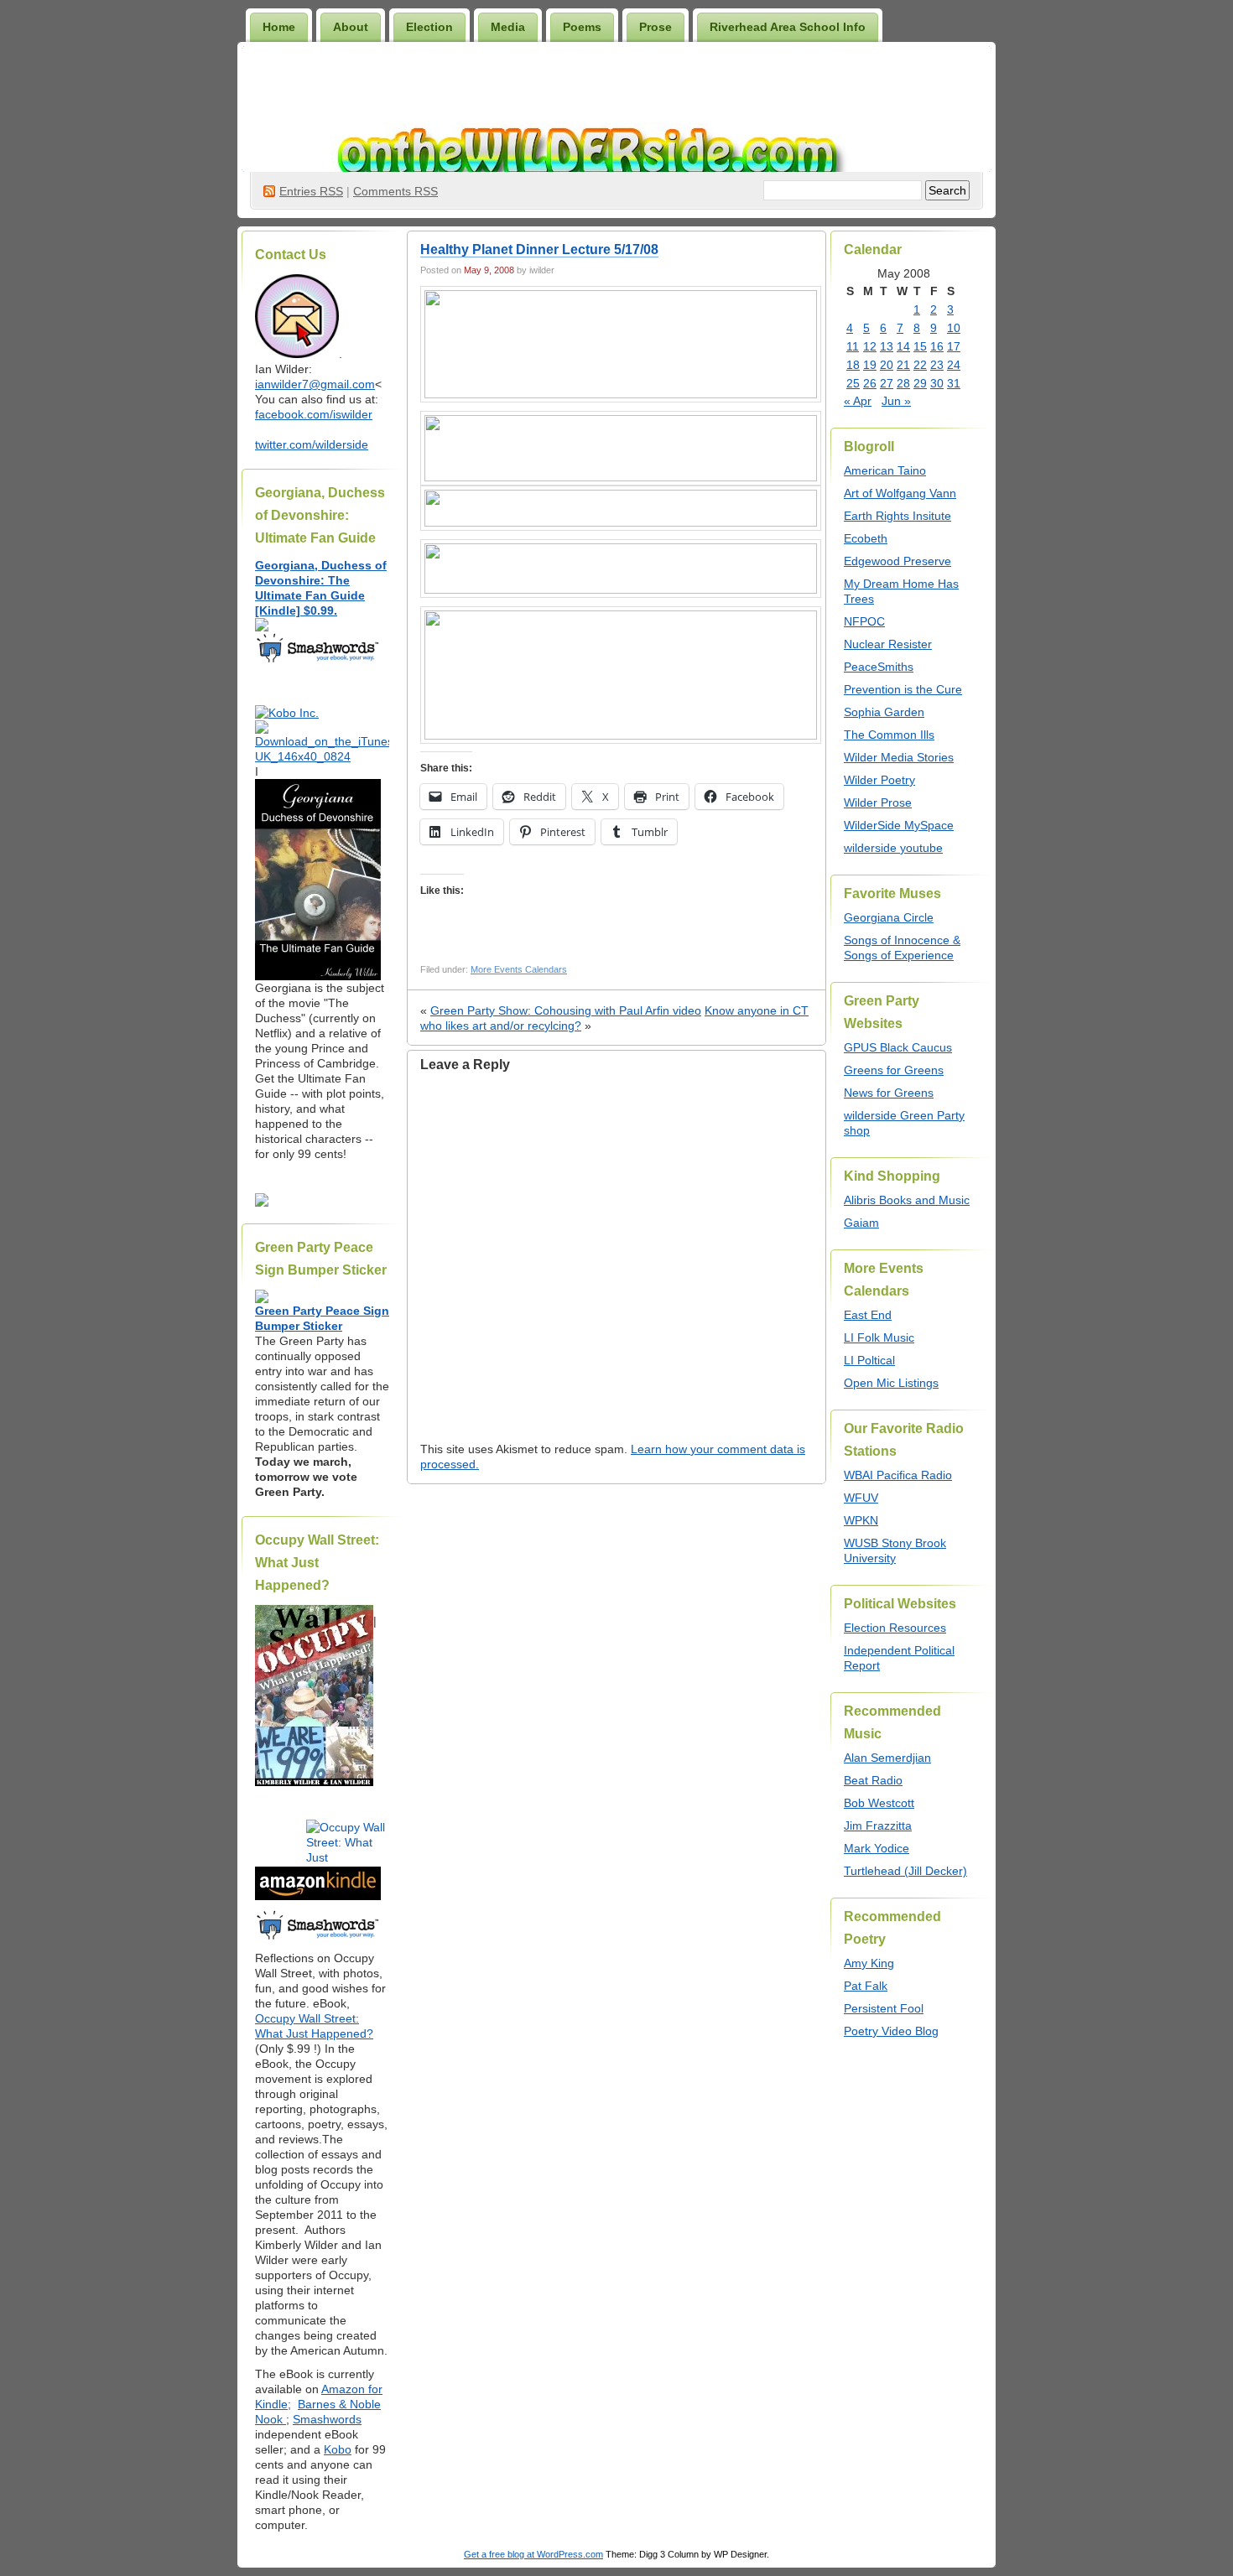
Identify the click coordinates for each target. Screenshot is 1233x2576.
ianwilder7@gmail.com (315, 384)
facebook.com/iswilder (314, 414)
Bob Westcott (879, 1803)
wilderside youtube (893, 848)
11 (853, 346)
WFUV (861, 1498)
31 (954, 383)
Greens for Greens (894, 1070)
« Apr (858, 401)
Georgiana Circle (889, 917)
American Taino (885, 470)
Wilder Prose (878, 802)
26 (870, 383)
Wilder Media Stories (899, 757)
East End (868, 1315)
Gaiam (861, 1223)
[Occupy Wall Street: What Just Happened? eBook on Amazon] (318, 1896)
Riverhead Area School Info (788, 27)
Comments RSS (395, 191)
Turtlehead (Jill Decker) (905, 1871)
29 (920, 383)
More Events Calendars (519, 969)
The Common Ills (889, 735)
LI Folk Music (879, 1337)
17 (954, 346)
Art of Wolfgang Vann (900, 493)
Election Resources (895, 1628)
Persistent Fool (884, 2008)
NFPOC (864, 621)
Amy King (869, 1963)
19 (870, 365)
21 (903, 365)
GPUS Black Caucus (898, 1047)
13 (887, 346)
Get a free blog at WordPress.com (533, 2554)
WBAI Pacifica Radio (898, 1475)
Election (429, 27)
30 (937, 383)
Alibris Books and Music (907, 1200)
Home (279, 27)
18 (853, 365)
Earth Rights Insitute (897, 516)
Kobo (338, 2449)
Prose (656, 27)
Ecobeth (866, 538)
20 (887, 365)
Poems (582, 27)
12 (870, 346)
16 (937, 346)
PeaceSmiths (879, 667)
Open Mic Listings (891, 1383)
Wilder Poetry (879, 780)
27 (887, 383)
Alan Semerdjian (887, 1758)
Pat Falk (866, 1986)
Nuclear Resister (888, 644)
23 (937, 365)
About (351, 27)
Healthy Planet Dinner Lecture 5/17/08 (539, 249)
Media (508, 27)
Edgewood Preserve (897, 561)
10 (954, 328)
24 (954, 365)
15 (920, 346)
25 (853, 383)
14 (903, 346)
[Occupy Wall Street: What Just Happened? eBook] (318, 1938)
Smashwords (327, 2419)
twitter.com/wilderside (312, 444)
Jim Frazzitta (878, 1826)
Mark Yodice (877, 1848)
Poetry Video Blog (891, 2031)
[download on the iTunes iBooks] (322, 756)
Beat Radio (873, 1780)
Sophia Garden (884, 712)
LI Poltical (869, 1360)
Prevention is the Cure (903, 689)
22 (920, 365)
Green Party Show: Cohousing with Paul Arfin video (566, 1010)
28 (903, 383)
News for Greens (889, 1093)
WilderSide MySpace (899, 825)
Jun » (896, 401)
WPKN (861, 1520)
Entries (311, 191)
